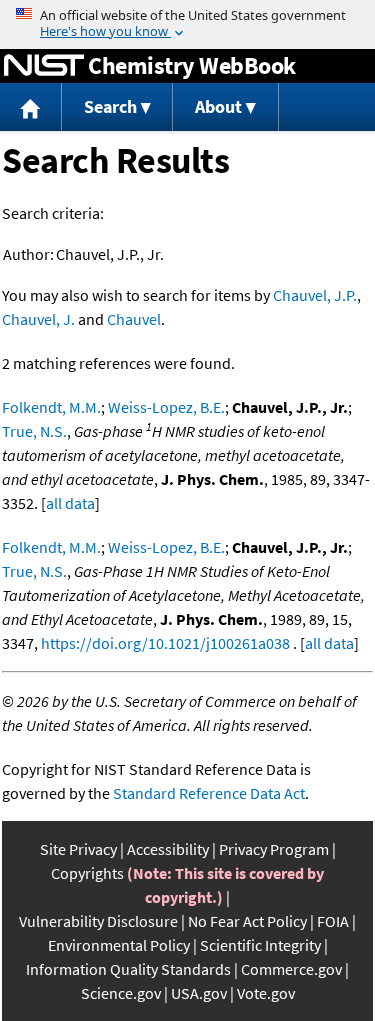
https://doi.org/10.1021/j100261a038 (165, 643)
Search (110, 106)
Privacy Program (274, 849)
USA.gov (199, 993)
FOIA (333, 921)
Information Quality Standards (128, 969)
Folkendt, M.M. (51, 407)
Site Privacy (78, 849)
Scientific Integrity (260, 945)
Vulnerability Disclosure (98, 921)
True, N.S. (34, 431)
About (218, 106)
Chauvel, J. (38, 319)
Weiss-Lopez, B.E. (166, 407)
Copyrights (87, 873)
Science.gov (121, 993)
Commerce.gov (291, 969)
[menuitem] (31, 107)
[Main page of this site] (31, 107)
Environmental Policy (119, 945)
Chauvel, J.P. (315, 295)
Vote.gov (266, 993)
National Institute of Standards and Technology (44, 66)
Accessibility (168, 849)
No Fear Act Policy (247, 921)
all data (70, 503)
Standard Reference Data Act (209, 793)
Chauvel (134, 319)
